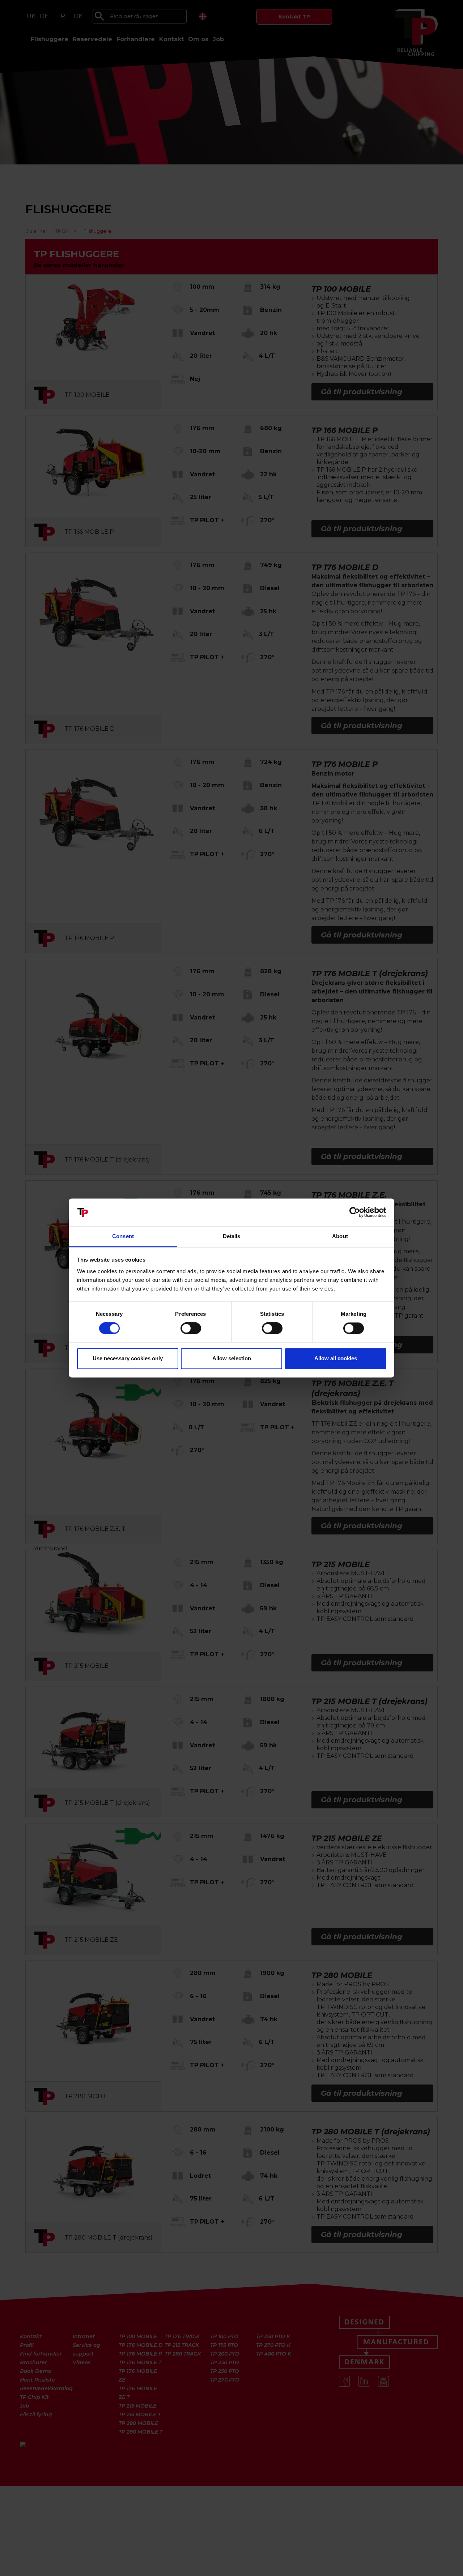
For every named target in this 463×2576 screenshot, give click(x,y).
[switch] (191, 1328)
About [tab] (340, 1236)
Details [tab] (232, 1236)
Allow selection (232, 1358)
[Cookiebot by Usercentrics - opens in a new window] (355, 1212)
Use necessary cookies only (128, 1358)
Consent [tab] (123, 1236)
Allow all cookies (336, 1358)
